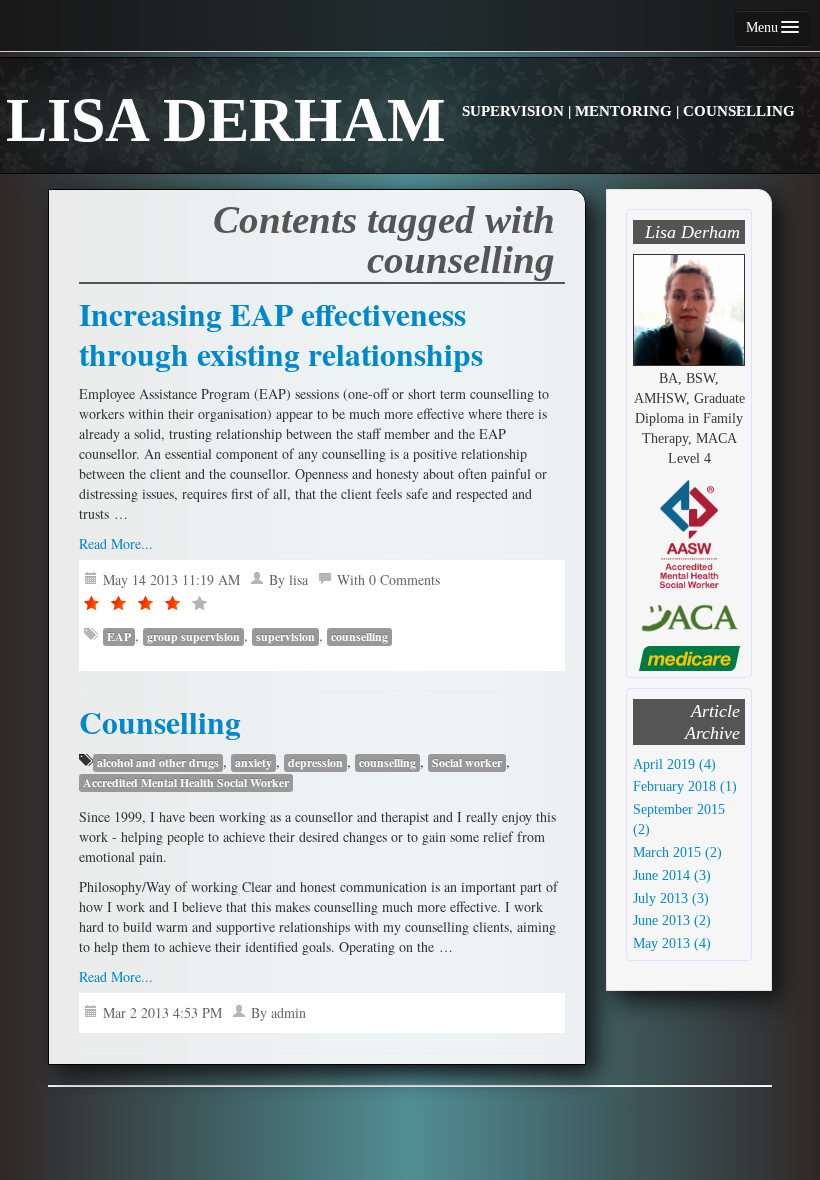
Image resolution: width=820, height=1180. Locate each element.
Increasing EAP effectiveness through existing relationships (281, 334)
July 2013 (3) (671, 898)
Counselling (160, 722)
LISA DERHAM (400, 120)
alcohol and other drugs (158, 762)
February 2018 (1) (685, 786)
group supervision (193, 636)
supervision (285, 636)
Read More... (116, 543)
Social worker (467, 762)
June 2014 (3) (672, 875)
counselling (359, 636)
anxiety (253, 762)
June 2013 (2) (672, 920)
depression (315, 762)
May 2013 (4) (672, 943)
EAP (119, 636)
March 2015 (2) (677, 852)
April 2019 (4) (674, 764)
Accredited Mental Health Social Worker (186, 782)
